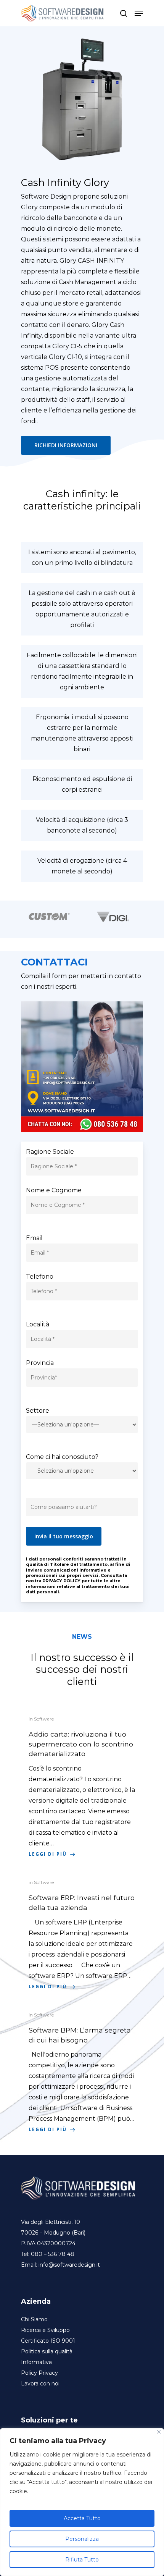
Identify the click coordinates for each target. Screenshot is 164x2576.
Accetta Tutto (82, 2518)
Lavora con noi (40, 2384)
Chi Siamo (34, 2319)
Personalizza (82, 2539)
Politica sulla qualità (47, 2351)
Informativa (36, 2362)
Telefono (40, 1277)
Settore (38, 1411)
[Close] (159, 2432)
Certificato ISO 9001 (48, 2341)
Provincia (40, 1363)
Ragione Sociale (50, 1152)
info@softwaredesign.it (69, 2265)
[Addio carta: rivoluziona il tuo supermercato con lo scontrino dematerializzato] (82, 1787)
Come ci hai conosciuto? (62, 1457)
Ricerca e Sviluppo (45, 2330)
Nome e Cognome (54, 1190)
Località (38, 1324)
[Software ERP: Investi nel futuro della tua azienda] (82, 1934)
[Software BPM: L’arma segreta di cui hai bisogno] (82, 2072)
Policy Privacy (39, 2373)
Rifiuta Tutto (82, 2560)
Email (34, 1238)
